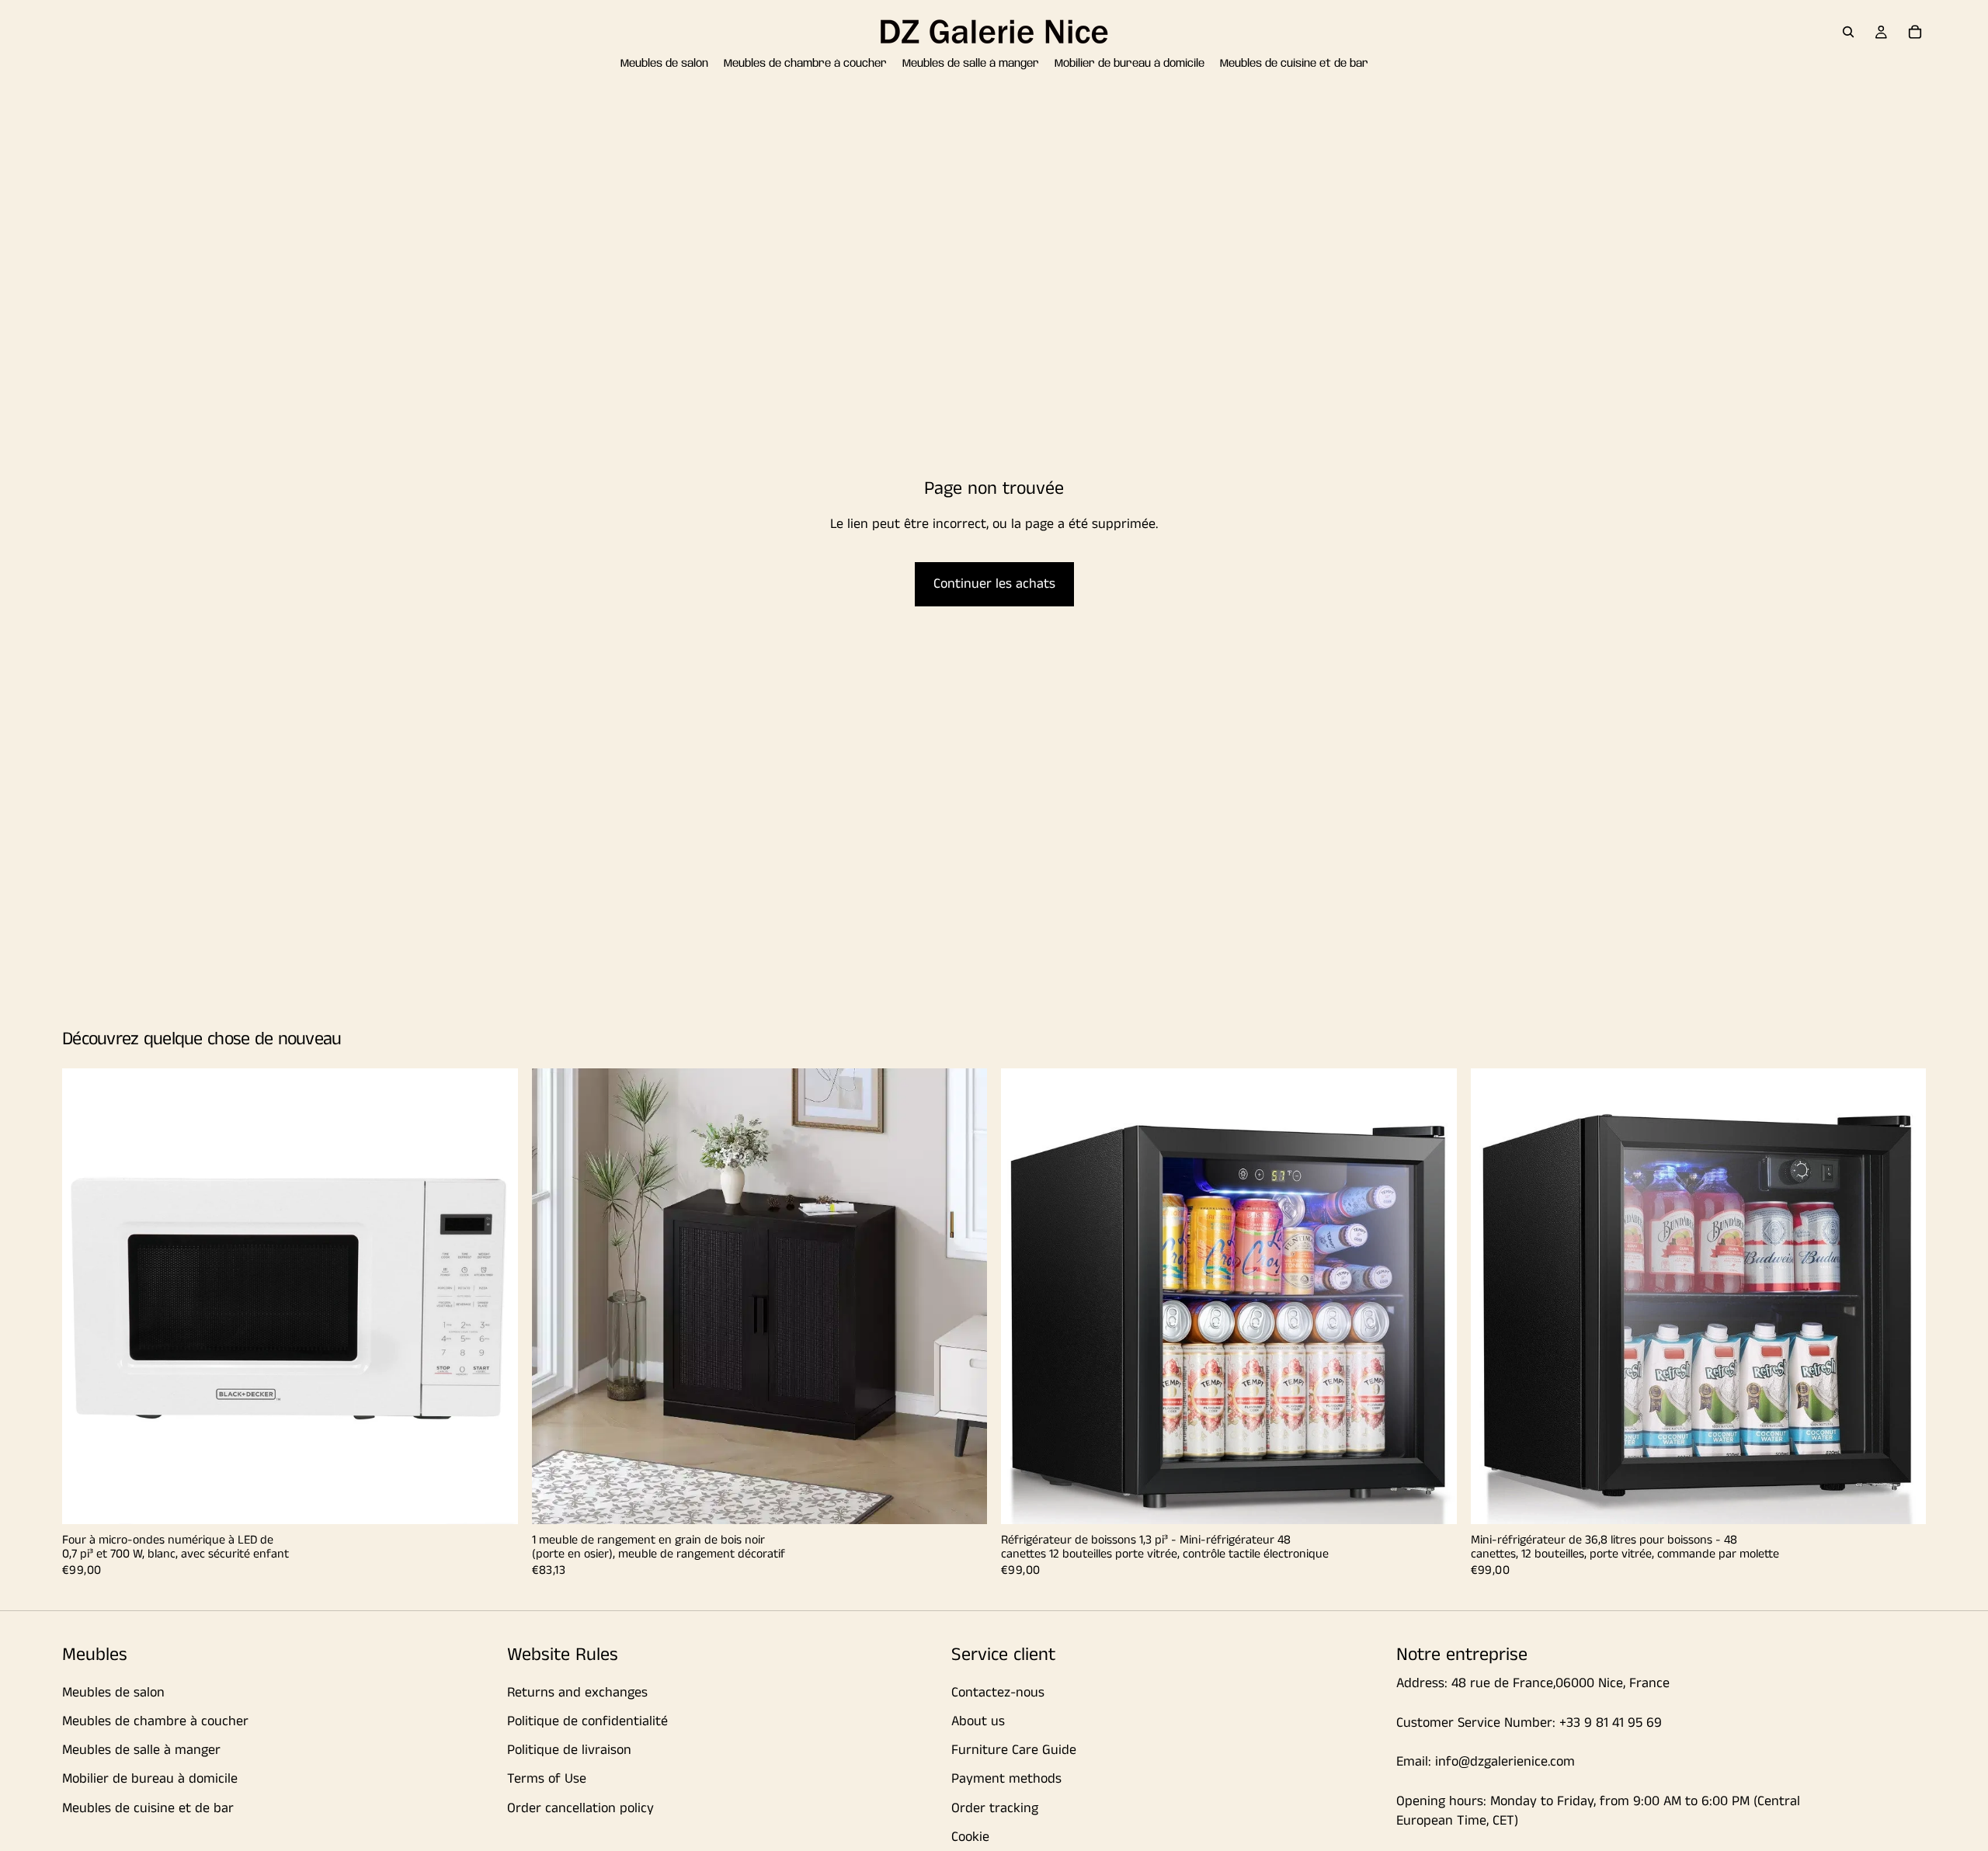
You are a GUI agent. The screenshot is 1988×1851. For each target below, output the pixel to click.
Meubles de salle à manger (141, 1750)
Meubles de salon (113, 1693)
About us (978, 1721)
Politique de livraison (569, 1750)
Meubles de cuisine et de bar (148, 1808)
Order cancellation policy (580, 1808)
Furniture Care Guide (1014, 1750)
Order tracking (995, 1808)
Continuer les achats (994, 584)
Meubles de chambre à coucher (155, 1721)
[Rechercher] (1848, 32)
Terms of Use (547, 1779)
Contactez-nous (998, 1693)
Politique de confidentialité (587, 1721)
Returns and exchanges (577, 1693)
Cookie (970, 1837)
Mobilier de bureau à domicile (150, 1779)
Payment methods (1006, 1779)
